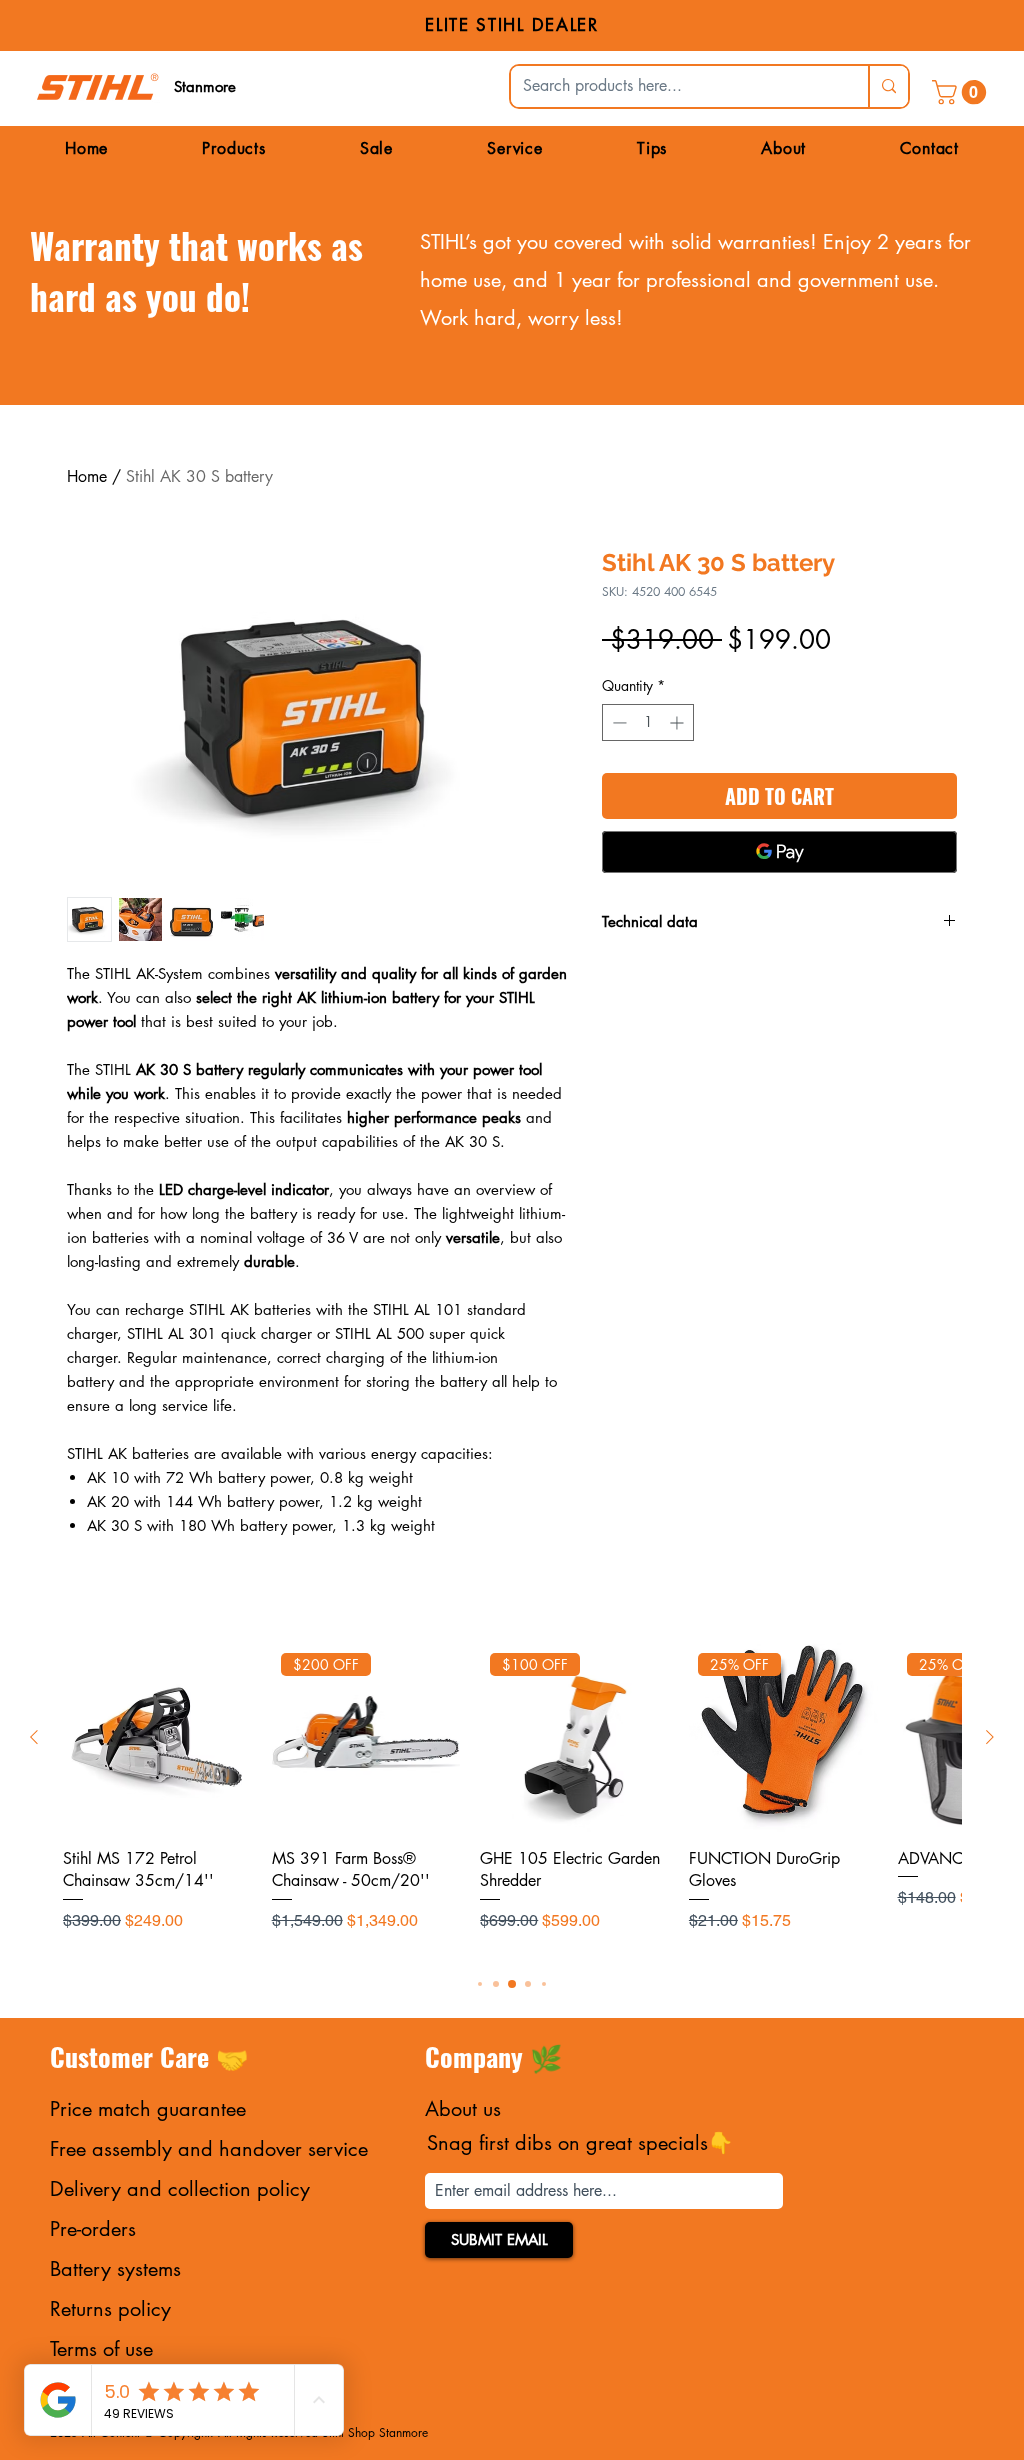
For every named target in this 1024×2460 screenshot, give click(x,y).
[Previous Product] (34, 1737)
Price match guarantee (148, 2109)
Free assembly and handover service (209, 2149)
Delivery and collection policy (180, 2189)
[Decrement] (617, 722)
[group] (512, 1799)
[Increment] (678, 722)
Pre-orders (93, 2229)
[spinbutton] (648, 722)
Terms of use (101, 2349)
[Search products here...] (888, 86)
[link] (962, 92)
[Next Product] (990, 1737)
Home (87, 476)
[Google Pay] (779, 852)
